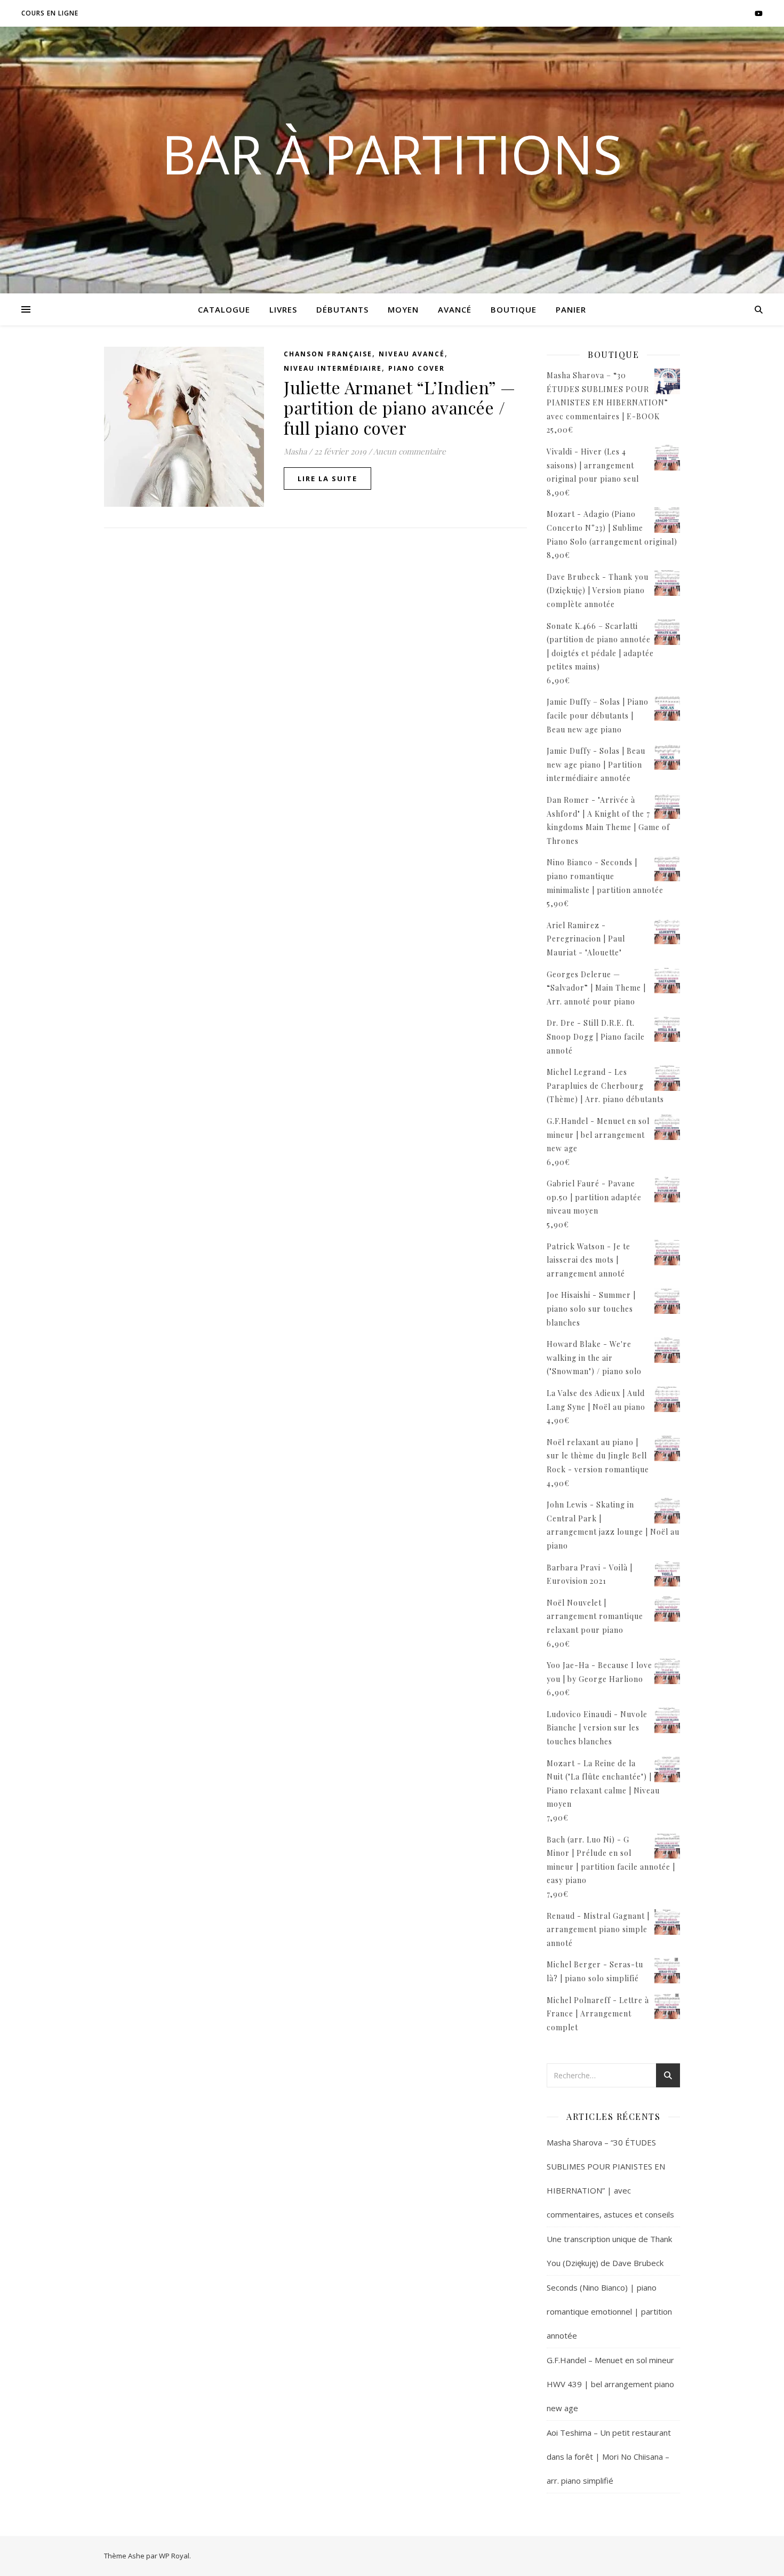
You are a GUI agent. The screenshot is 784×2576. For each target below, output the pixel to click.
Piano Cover (417, 368)
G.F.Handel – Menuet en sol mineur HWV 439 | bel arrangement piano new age (610, 2384)
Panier (571, 309)
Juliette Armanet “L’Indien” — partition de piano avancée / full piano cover (400, 407)
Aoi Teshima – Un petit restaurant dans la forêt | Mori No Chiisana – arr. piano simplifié (609, 2457)
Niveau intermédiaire (333, 368)
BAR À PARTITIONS (392, 154)
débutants (342, 309)
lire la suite (327, 478)
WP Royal (174, 2556)
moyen (403, 309)
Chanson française (328, 354)
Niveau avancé (412, 354)
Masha (295, 451)
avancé (455, 309)
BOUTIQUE (514, 309)
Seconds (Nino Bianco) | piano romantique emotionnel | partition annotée (609, 2311)
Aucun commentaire (410, 451)
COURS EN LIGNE (50, 13)
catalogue (224, 309)
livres (283, 309)
